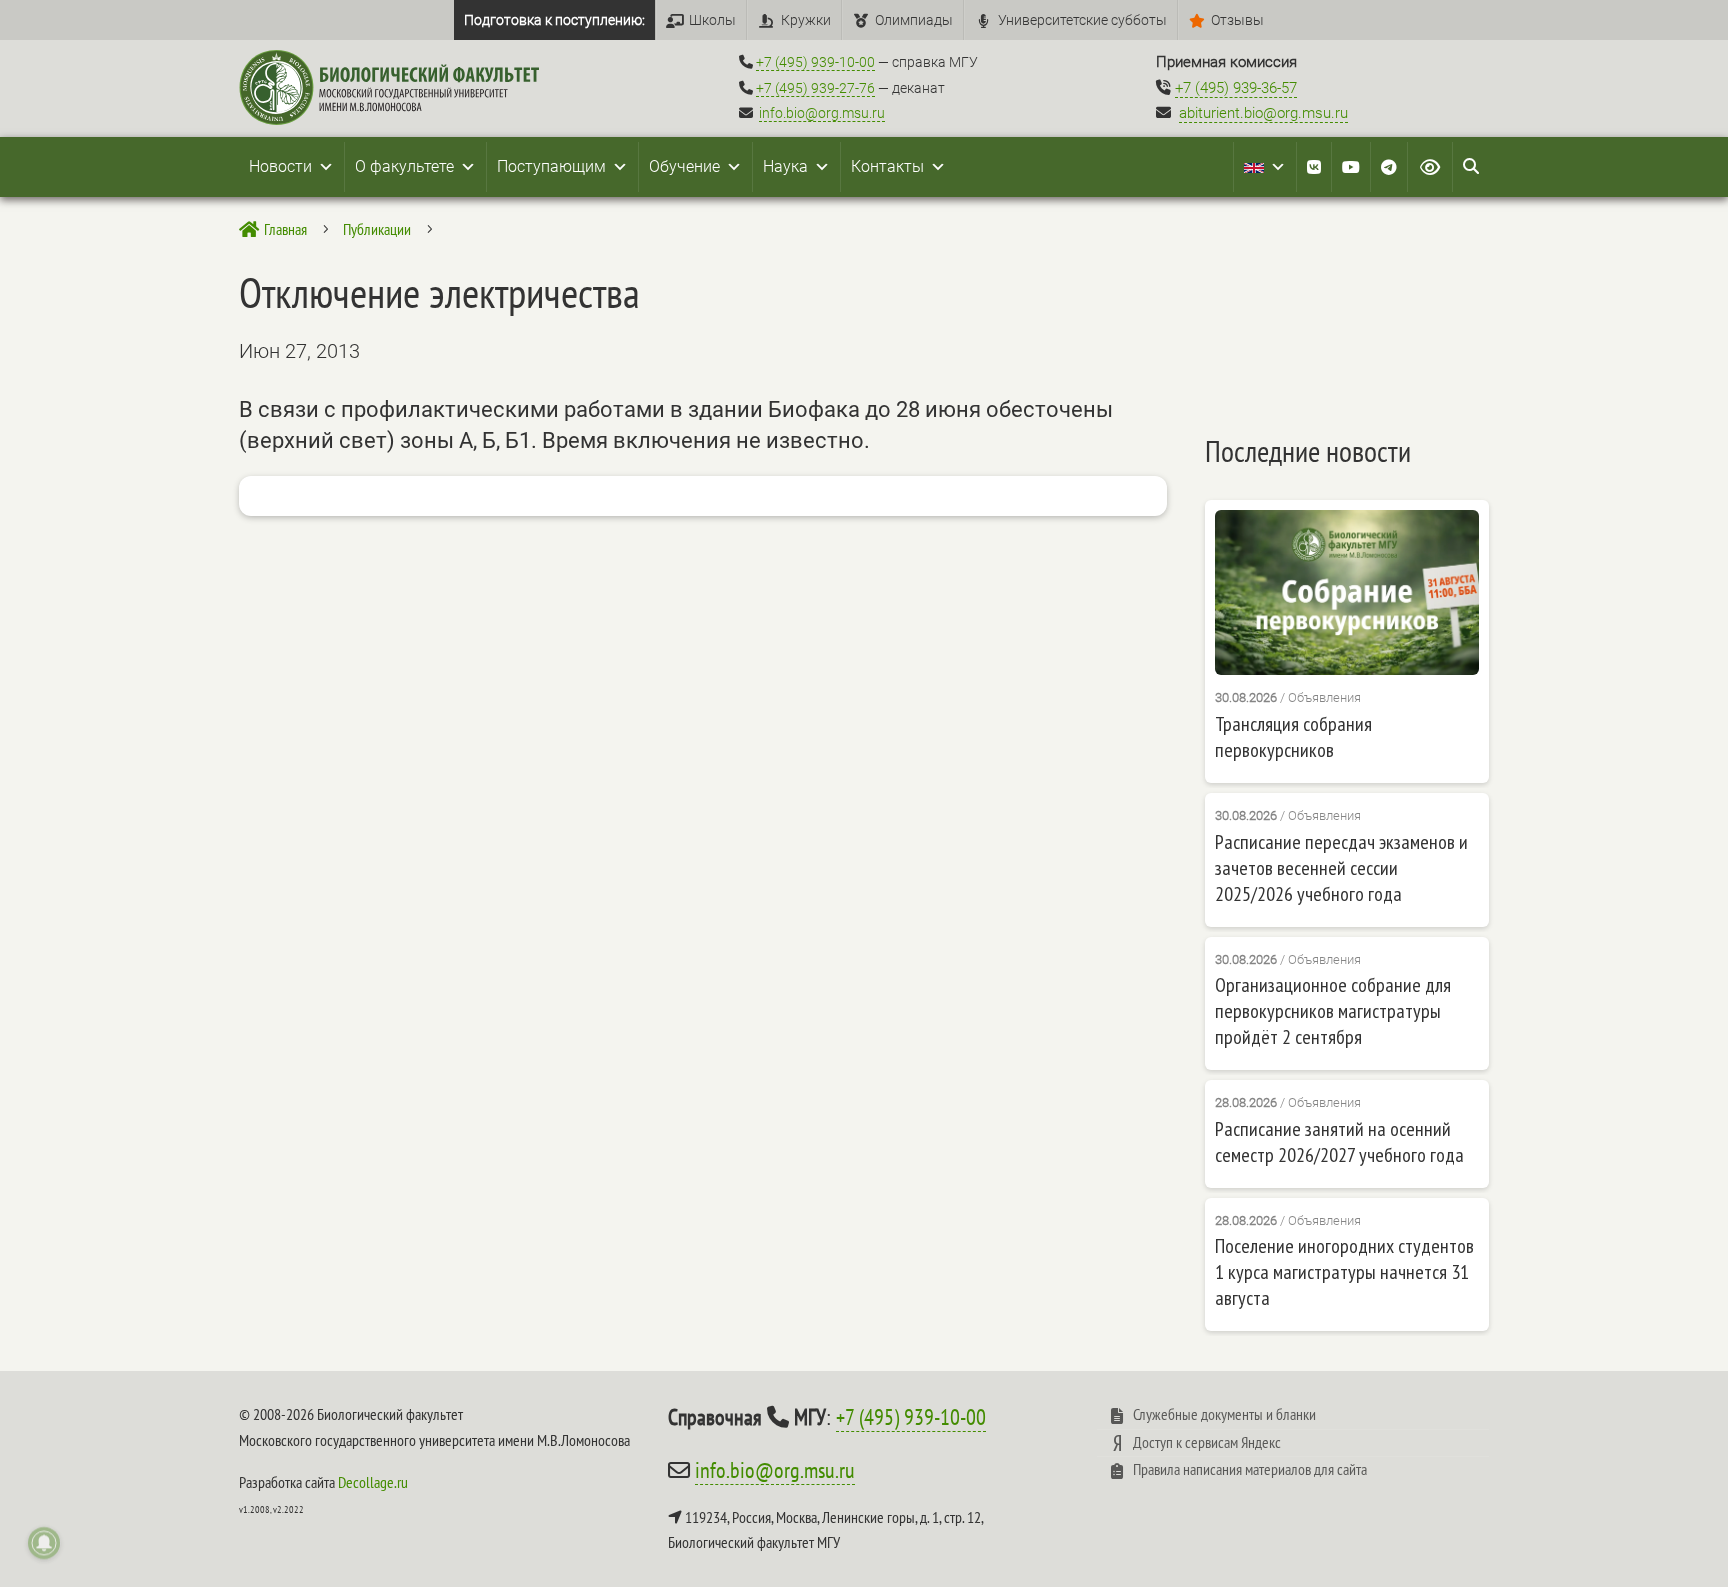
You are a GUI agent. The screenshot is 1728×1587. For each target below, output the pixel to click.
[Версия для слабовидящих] (1430, 167)
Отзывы (1237, 20)
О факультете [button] (404, 166)
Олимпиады (914, 20)
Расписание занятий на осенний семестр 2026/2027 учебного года (1339, 1142)
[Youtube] (1351, 167)
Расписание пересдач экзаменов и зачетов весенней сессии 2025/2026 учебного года (1341, 868)
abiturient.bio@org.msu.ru (1263, 113)
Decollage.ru (373, 1482)
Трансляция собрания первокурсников (1293, 737)
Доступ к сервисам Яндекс (1207, 1442)
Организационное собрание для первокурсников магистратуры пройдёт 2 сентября (1333, 1011)
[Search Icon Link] (1471, 167)
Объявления (1324, 697)
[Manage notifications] (44, 1543)
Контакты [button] (887, 166)
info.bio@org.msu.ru (822, 113)
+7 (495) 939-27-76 (815, 88)
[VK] (1314, 167)
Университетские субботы (1082, 20)
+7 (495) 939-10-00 (815, 62)
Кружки (806, 20)
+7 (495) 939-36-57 (1236, 88)
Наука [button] (785, 166)
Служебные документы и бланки (1224, 1414)
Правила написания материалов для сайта (1250, 1469)
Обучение (684, 166)
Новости (280, 166)
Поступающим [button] (551, 166)
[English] (1265, 167)
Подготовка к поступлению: (554, 20)
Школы (712, 20)
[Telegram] (1389, 167)
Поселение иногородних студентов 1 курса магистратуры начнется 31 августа (1344, 1272)
